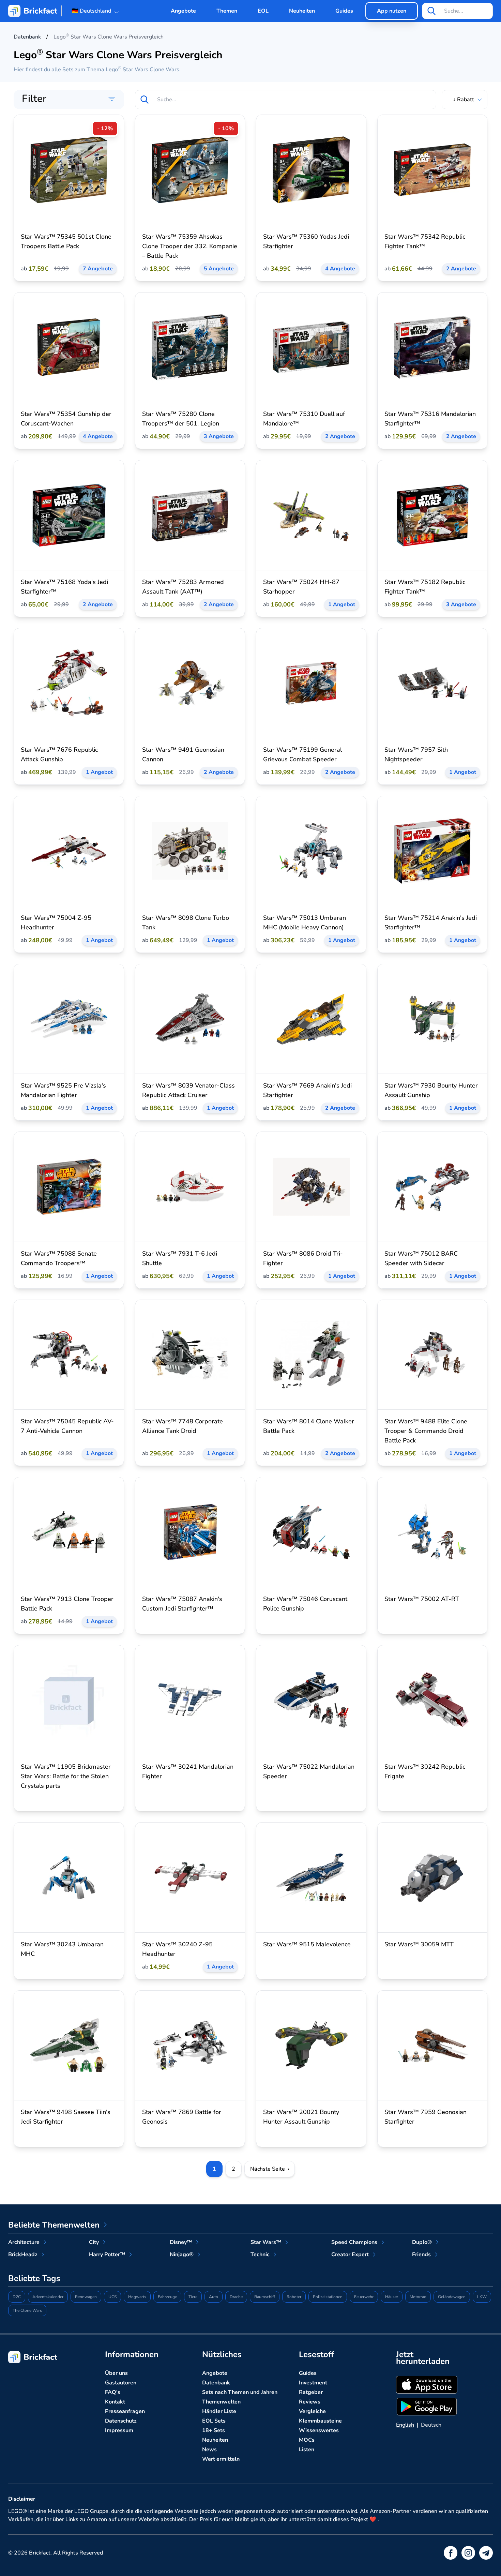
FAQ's (113, 2392)
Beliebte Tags (34, 2278)
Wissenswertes (319, 2430)
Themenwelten (221, 2402)
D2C (17, 2297)
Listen (307, 2450)
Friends (421, 2255)
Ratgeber (311, 2392)
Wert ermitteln (221, 2459)
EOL (263, 11)
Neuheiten (302, 11)
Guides (344, 11)
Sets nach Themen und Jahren (240, 2392)
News (209, 2450)
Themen (227, 11)
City (94, 2242)
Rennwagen (86, 2297)
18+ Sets (214, 2430)
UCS (112, 2297)
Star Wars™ (266, 2242)
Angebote (183, 11)
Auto (214, 2297)
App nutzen (392, 11)
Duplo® (422, 2242)
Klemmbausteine (320, 2421)
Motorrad (418, 2297)
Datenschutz (121, 2421)
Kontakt (115, 2402)
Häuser (392, 2297)
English (405, 2425)
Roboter (294, 2297)
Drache (236, 2297)
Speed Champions (354, 2242)
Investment (313, 2383)
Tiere (193, 2297)
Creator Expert (350, 2255)
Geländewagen (452, 2297)
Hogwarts (137, 2297)
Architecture (24, 2242)
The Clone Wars (27, 2310)
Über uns (116, 2373)
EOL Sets (214, 2421)
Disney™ (181, 2242)
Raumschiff (265, 2297)
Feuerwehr (364, 2297)
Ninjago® (182, 2255)
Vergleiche (312, 2411)
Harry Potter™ (107, 2255)
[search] (431, 11)
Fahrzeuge (167, 2297)
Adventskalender (48, 2297)
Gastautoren (121, 2383)
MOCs (307, 2440)
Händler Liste (219, 2411)
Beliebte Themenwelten (54, 2225)
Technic (260, 2255)
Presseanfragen (125, 2411)
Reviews (310, 2402)
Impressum (119, 2430)
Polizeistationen (328, 2297)
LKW (482, 2297)
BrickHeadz (23, 2255)
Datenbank (216, 2383)
